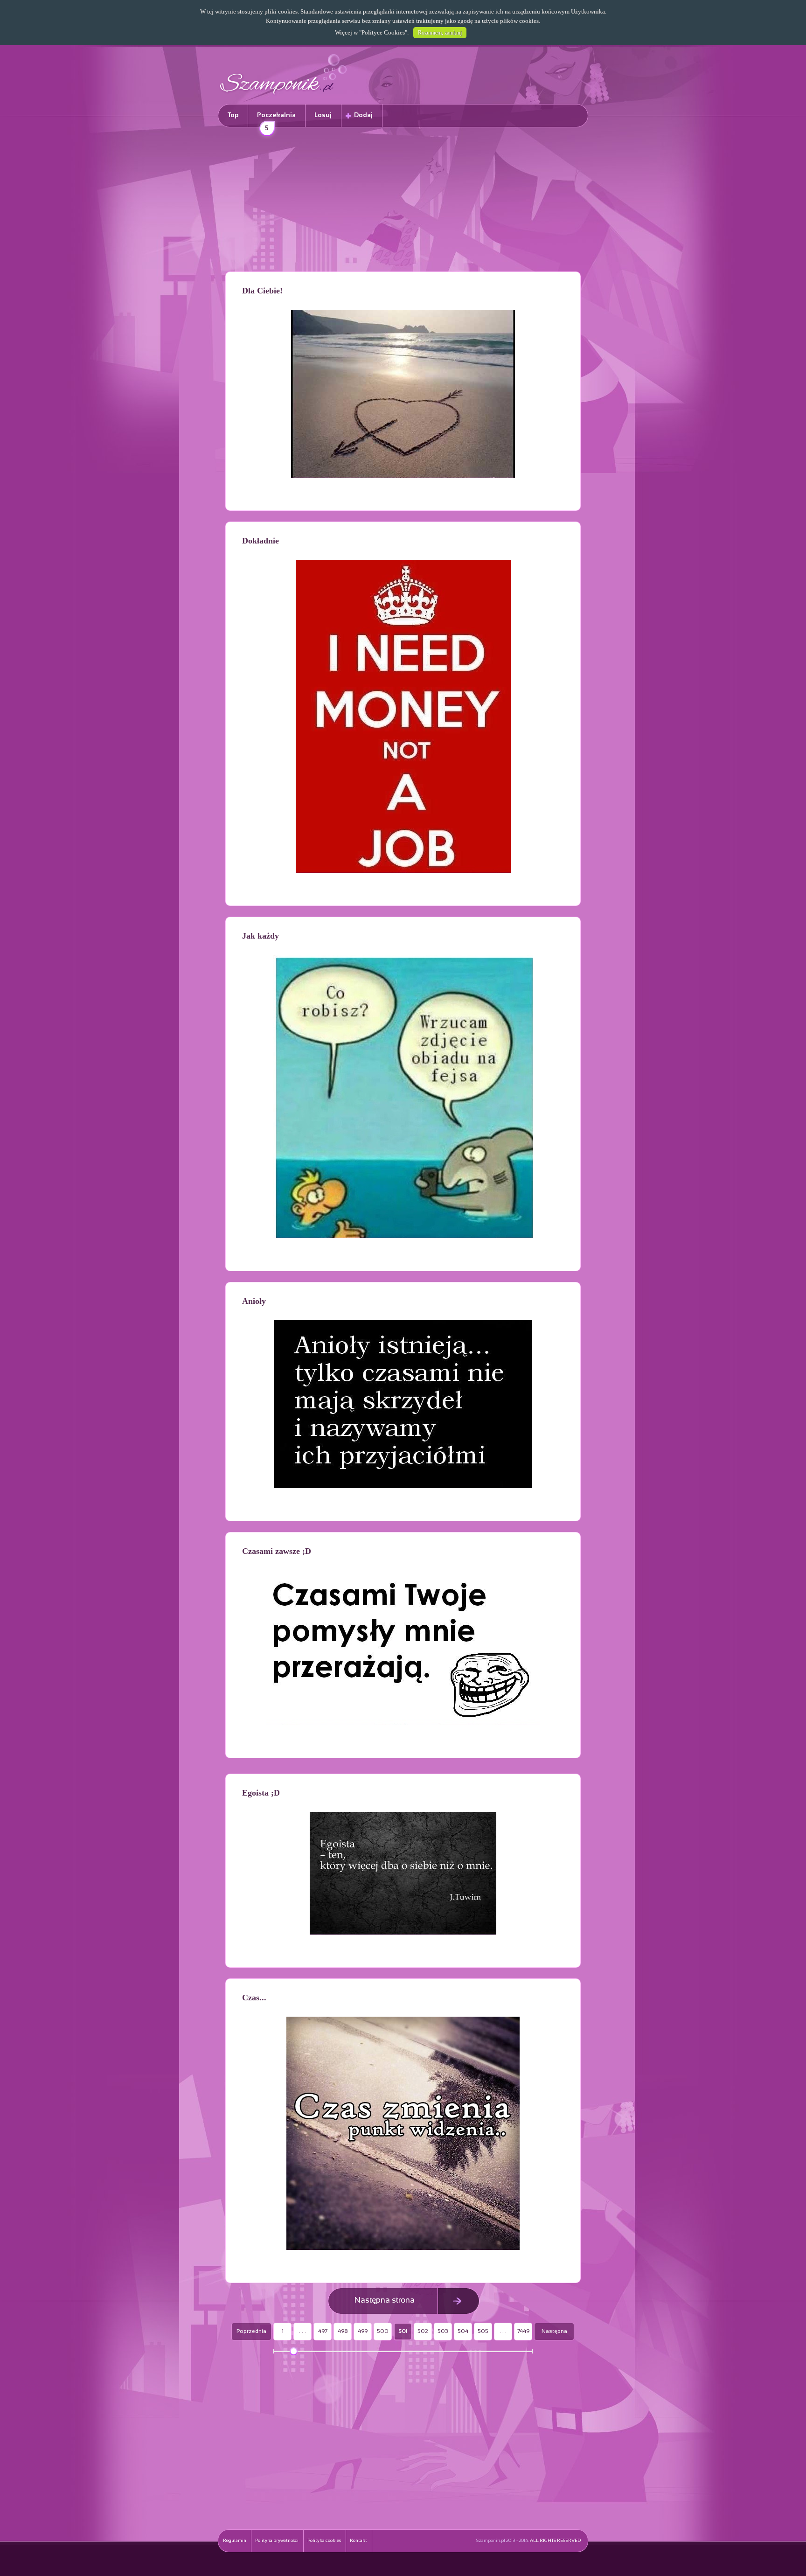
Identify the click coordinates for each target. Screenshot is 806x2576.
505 (483, 2332)
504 (463, 2332)
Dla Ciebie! (262, 291)
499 (363, 2332)
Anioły (254, 1301)
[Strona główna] (284, 96)
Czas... (254, 1998)
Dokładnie (261, 541)
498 (343, 2332)
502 (423, 2332)
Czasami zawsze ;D (277, 1551)
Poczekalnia (276, 120)
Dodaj (363, 115)
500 (383, 2332)
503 (443, 2332)
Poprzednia (251, 2332)
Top (233, 115)
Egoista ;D (261, 1793)
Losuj (323, 115)
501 (403, 2332)
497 (323, 2332)
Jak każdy (261, 936)
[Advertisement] (403, 201)
